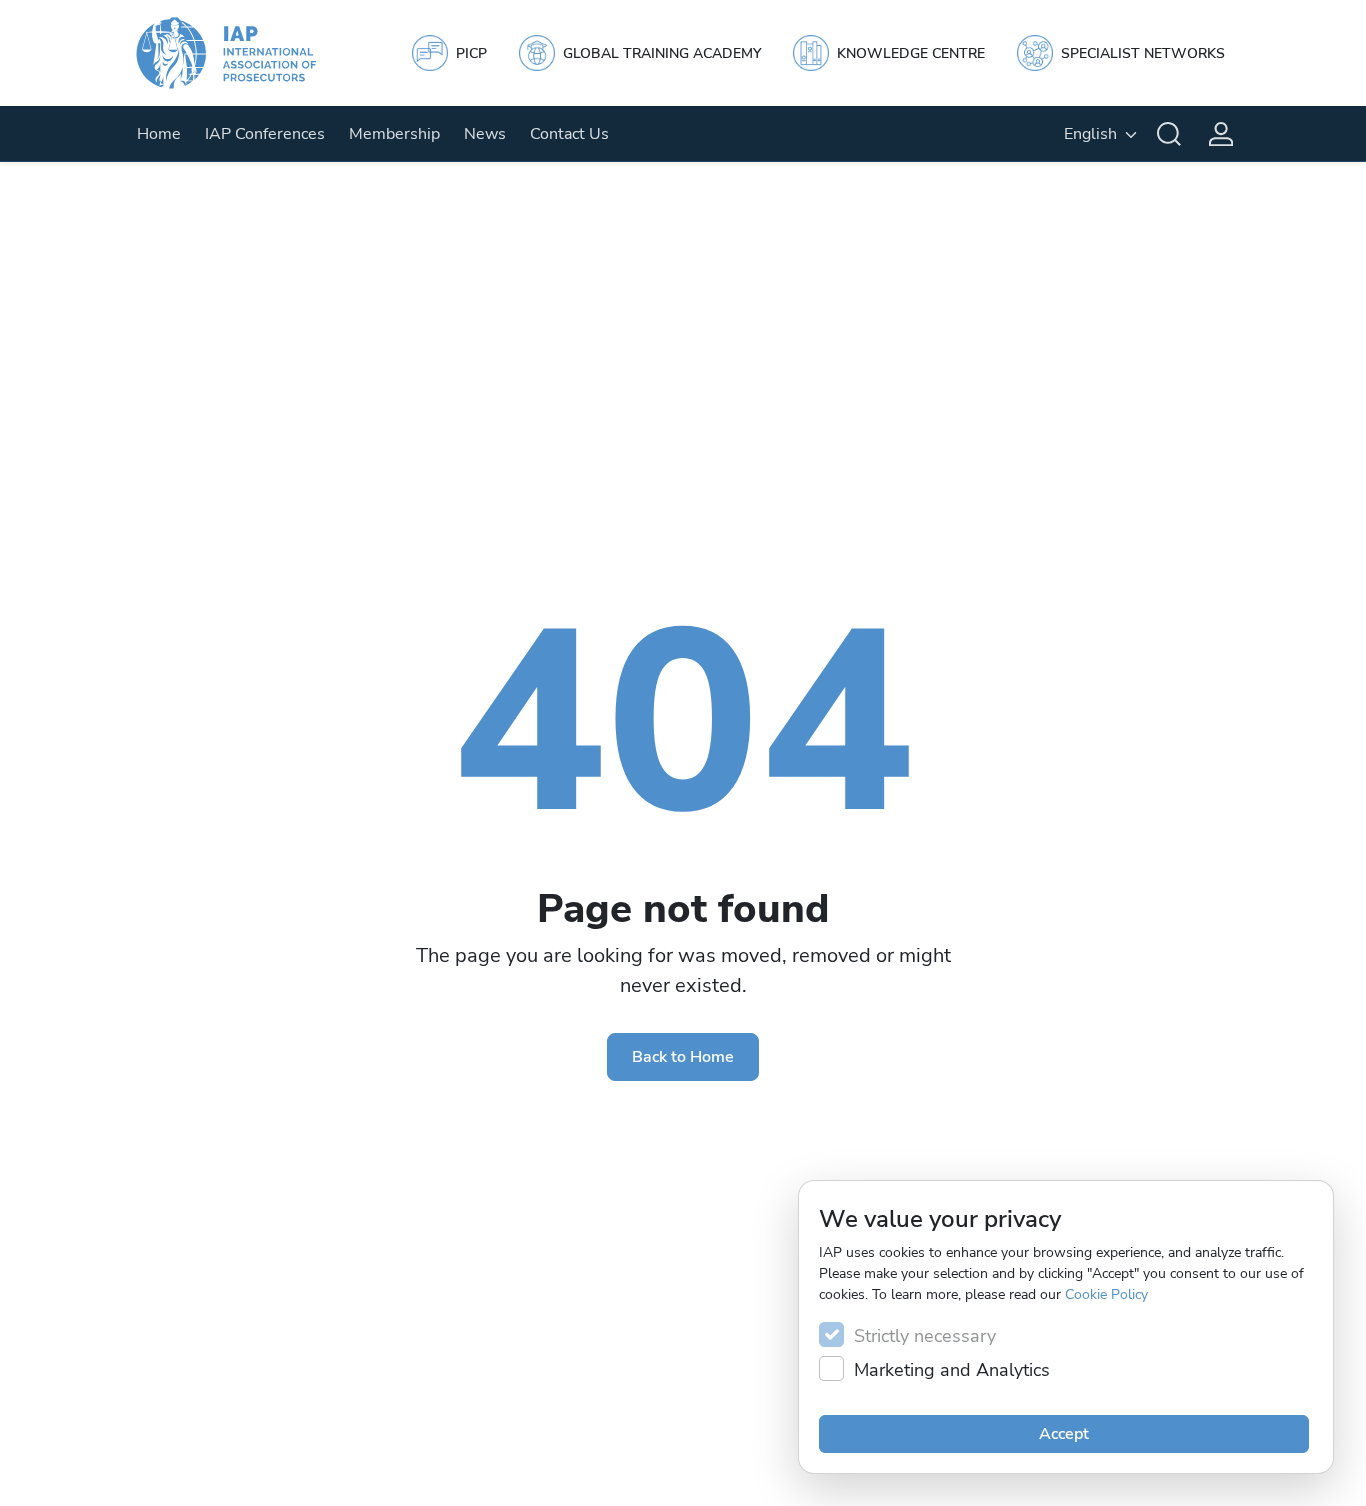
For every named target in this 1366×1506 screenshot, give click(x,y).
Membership (394, 134)
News (485, 134)
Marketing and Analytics (952, 1370)
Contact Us (569, 134)
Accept (1064, 1434)
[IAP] (245, 53)
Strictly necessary (925, 1336)
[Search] (1169, 134)
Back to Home (683, 1057)
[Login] (1221, 134)
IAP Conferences (265, 134)
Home (159, 134)
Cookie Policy (1106, 1294)
